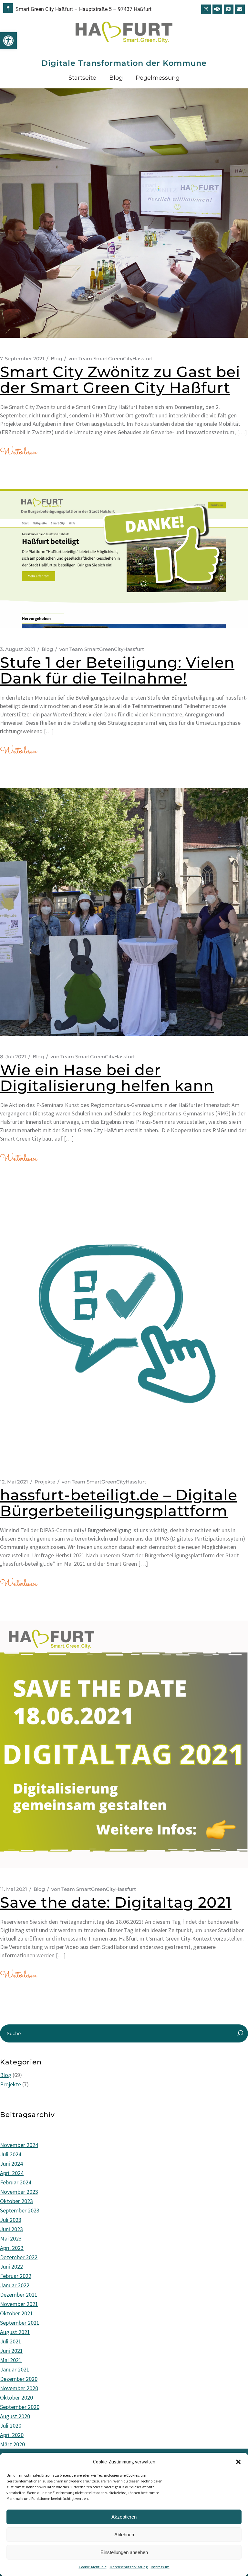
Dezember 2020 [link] (19, 2379)
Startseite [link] (82, 78)
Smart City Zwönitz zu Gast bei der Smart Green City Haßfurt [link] (120, 380)
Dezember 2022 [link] (19, 2257)
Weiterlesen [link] (18, 452)
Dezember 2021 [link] (19, 2295)
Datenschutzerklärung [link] (129, 2567)
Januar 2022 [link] (15, 2285)
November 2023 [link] (19, 2192)
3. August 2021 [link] (18, 649)
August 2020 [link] (15, 2416)
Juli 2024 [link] (11, 2154)
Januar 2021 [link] (15, 2369)
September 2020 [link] (20, 2407)
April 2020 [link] (12, 2435)
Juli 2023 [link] (11, 2220)
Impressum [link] (160, 2567)
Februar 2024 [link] (16, 2182)
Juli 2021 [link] (11, 2341)
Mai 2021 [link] (11, 2360)
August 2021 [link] (15, 2332)
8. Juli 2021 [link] (13, 1057)
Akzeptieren (124, 2517)
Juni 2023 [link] (11, 2229)
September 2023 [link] (20, 2210)
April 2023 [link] (12, 2248)
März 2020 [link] (12, 2444)
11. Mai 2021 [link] (14, 1889)
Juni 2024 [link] (11, 2164)
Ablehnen (124, 2535)
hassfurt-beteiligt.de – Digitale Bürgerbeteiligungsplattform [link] (119, 1503)
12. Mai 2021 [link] (14, 1482)
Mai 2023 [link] (11, 2238)
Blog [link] (116, 78)
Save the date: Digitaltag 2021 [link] (116, 1902)
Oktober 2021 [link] (16, 2313)
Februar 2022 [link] (16, 2276)
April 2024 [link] (12, 2173)
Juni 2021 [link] (11, 2351)
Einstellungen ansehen (124, 2552)
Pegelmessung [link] (158, 78)
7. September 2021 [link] (22, 359)
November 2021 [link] (19, 2304)
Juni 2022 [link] (11, 2266)
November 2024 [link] (19, 2145)
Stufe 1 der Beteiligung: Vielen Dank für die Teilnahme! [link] (117, 670)
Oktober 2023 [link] (16, 2201)
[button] (238, 2462)
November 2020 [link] (19, 2388)
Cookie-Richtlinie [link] (93, 2567)
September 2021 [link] (20, 2323)
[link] (8, 41)
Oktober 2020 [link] (16, 2397)
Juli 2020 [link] (11, 2426)
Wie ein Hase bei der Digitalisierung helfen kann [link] (107, 1078)
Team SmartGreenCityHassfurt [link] (111, 359)
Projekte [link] (45, 1482)
